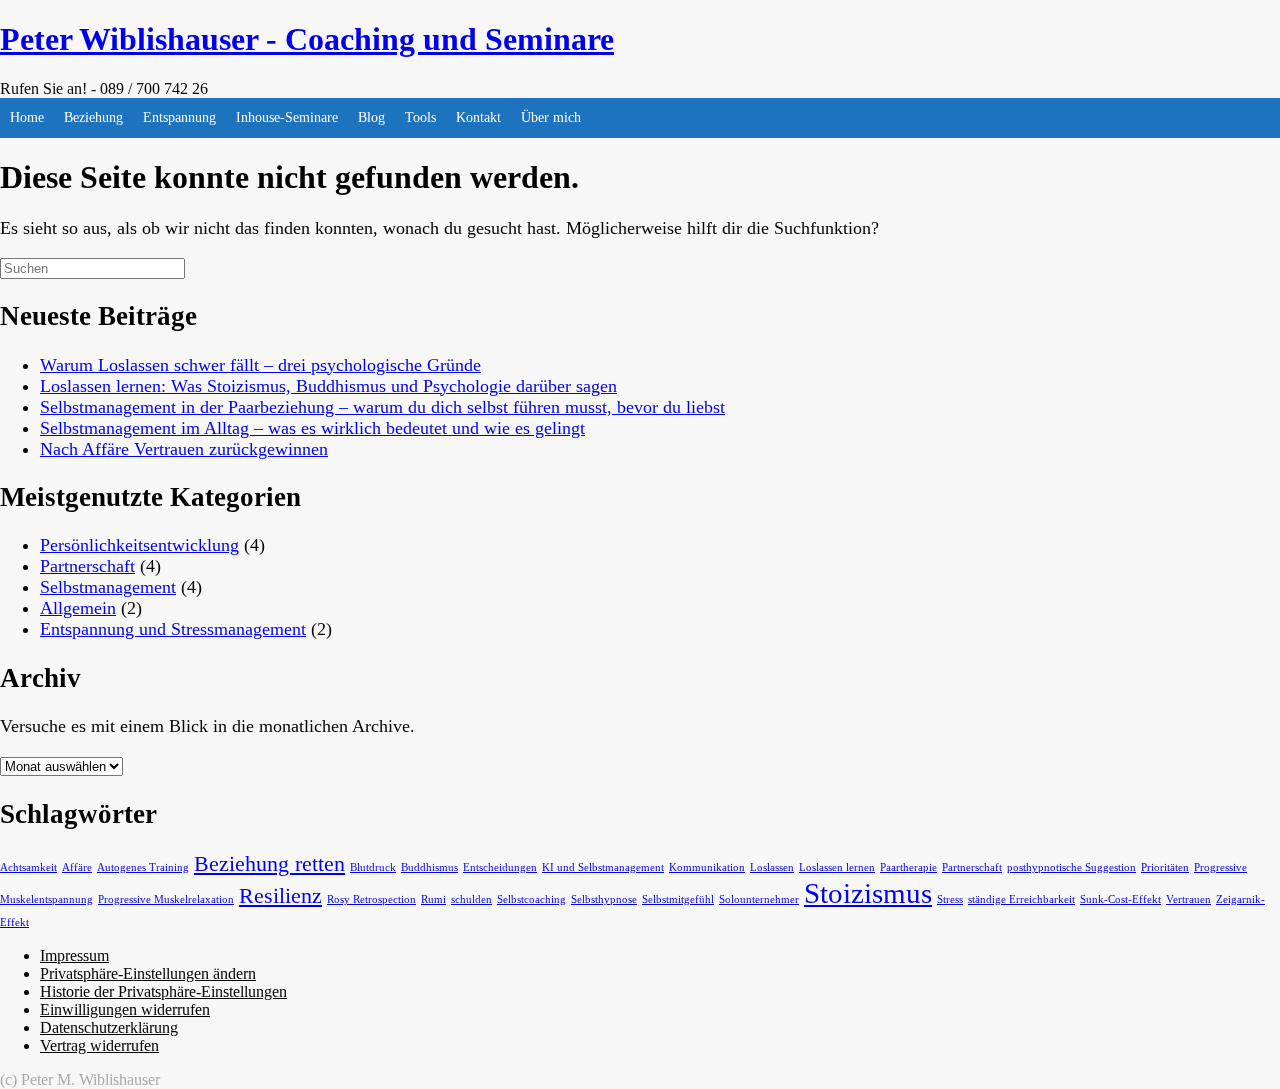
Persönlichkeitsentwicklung (139, 545)
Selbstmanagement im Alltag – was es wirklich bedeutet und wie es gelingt (312, 428)
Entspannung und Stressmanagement (173, 629)
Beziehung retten (269, 864)
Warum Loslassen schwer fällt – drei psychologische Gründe (260, 365)
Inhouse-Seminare (287, 117)
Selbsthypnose (604, 899)
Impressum (74, 955)
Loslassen (772, 867)
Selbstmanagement (108, 587)
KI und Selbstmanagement (603, 867)
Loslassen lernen (837, 867)
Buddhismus (429, 867)
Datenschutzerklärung (109, 1027)
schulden (471, 899)
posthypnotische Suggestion (1071, 867)
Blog (371, 117)
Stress (950, 899)
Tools (420, 117)
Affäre (77, 867)
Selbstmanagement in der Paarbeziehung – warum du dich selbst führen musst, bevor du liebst (382, 407)
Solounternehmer (759, 899)
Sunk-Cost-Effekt (1120, 899)
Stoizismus (868, 893)
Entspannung (179, 117)
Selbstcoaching (531, 899)
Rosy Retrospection (371, 899)
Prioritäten (1165, 867)
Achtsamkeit (28, 867)
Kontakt (478, 117)
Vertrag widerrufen (99, 1045)
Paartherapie (908, 867)
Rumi (433, 899)
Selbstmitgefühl (678, 899)
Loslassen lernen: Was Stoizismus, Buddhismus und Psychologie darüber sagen (328, 386)
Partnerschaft (87, 566)
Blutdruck (373, 867)
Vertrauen (1188, 899)
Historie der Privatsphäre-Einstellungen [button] (163, 991)
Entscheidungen (500, 867)
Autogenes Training (143, 867)
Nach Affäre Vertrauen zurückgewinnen (184, 449)
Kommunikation (707, 867)
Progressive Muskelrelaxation (166, 899)
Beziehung (93, 117)
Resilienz (280, 896)
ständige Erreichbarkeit (1021, 899)
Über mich (551, 117)
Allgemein (78, 608)
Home (27, 117)
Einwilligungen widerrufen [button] (125, 1009)
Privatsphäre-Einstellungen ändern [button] (148, 973)
